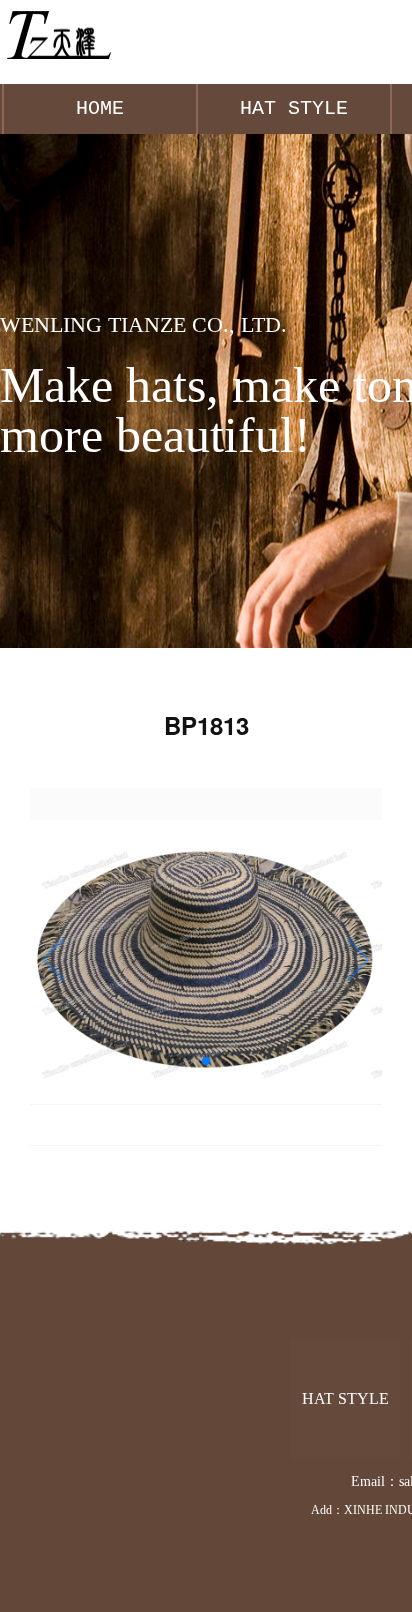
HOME (100, 108)
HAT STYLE (294, 108)
